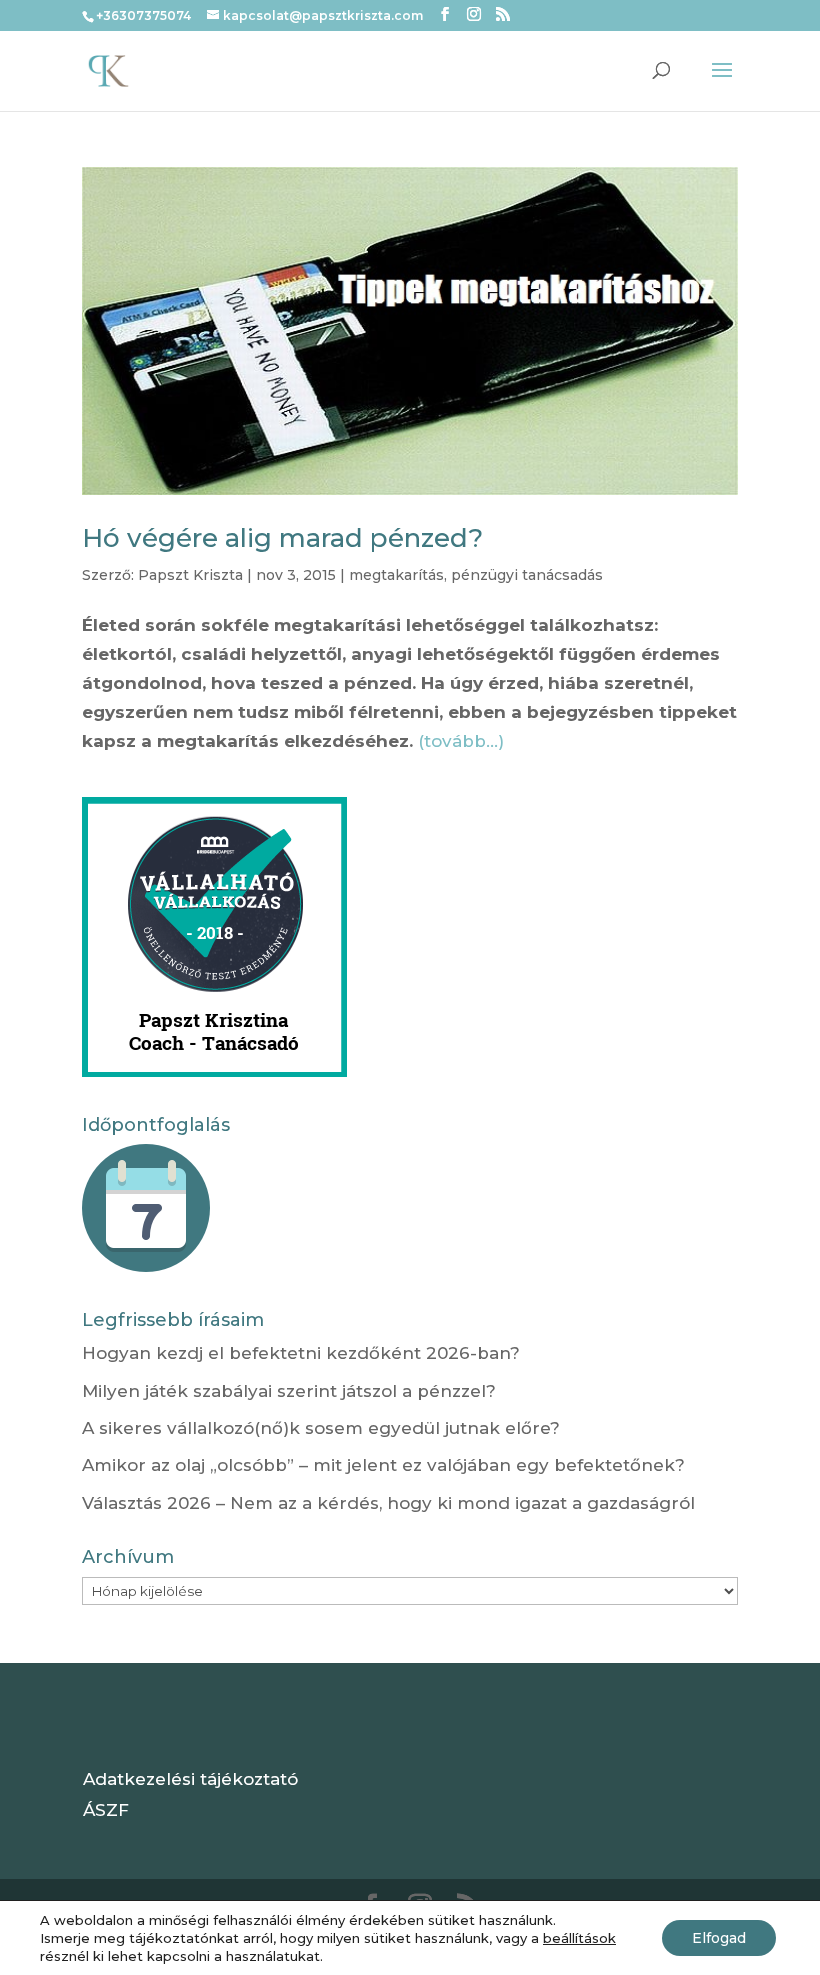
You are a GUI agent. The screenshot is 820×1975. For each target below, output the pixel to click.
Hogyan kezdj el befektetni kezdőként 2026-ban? (301, 1353)
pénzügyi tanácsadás (527, 575)
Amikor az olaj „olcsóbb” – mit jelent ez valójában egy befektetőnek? (383, 1465)
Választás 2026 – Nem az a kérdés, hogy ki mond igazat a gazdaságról (388, 1503)
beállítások (579, 1938)
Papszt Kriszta (190, 575)
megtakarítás (396, 575)
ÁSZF (106, 1810)
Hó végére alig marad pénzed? (282, 538)
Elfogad (719, 1938)
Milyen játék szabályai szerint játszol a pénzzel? (289, 1391)
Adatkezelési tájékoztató (190, 1779)
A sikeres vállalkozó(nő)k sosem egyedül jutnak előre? (321, 1428)
